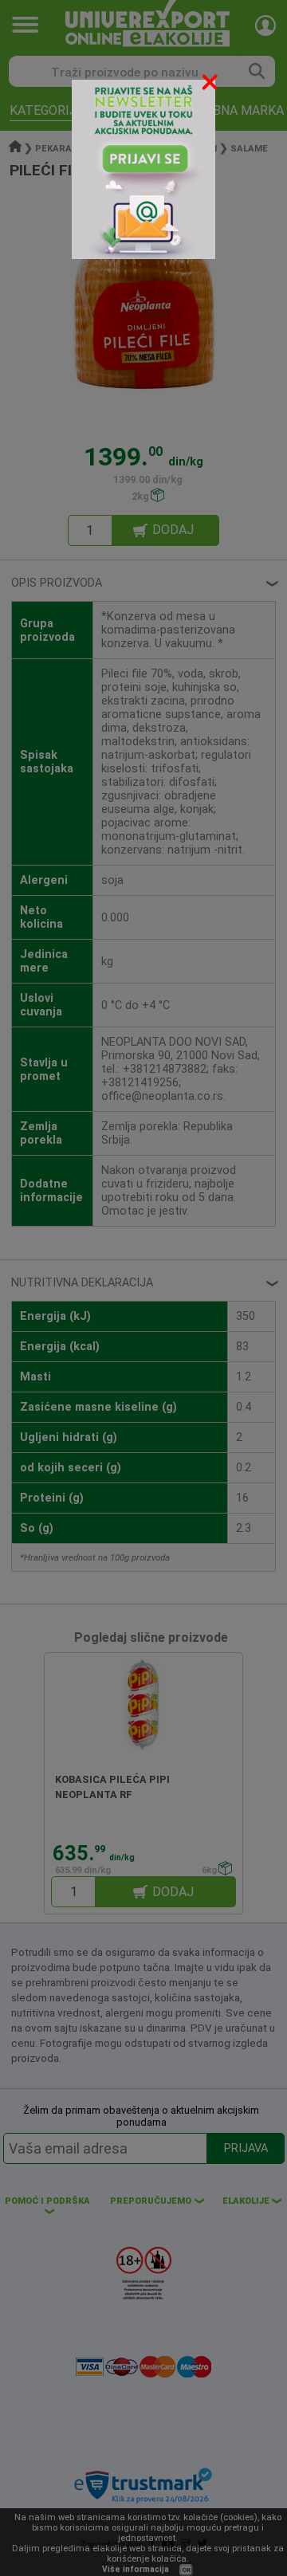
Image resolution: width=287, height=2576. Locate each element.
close (211, 85)
